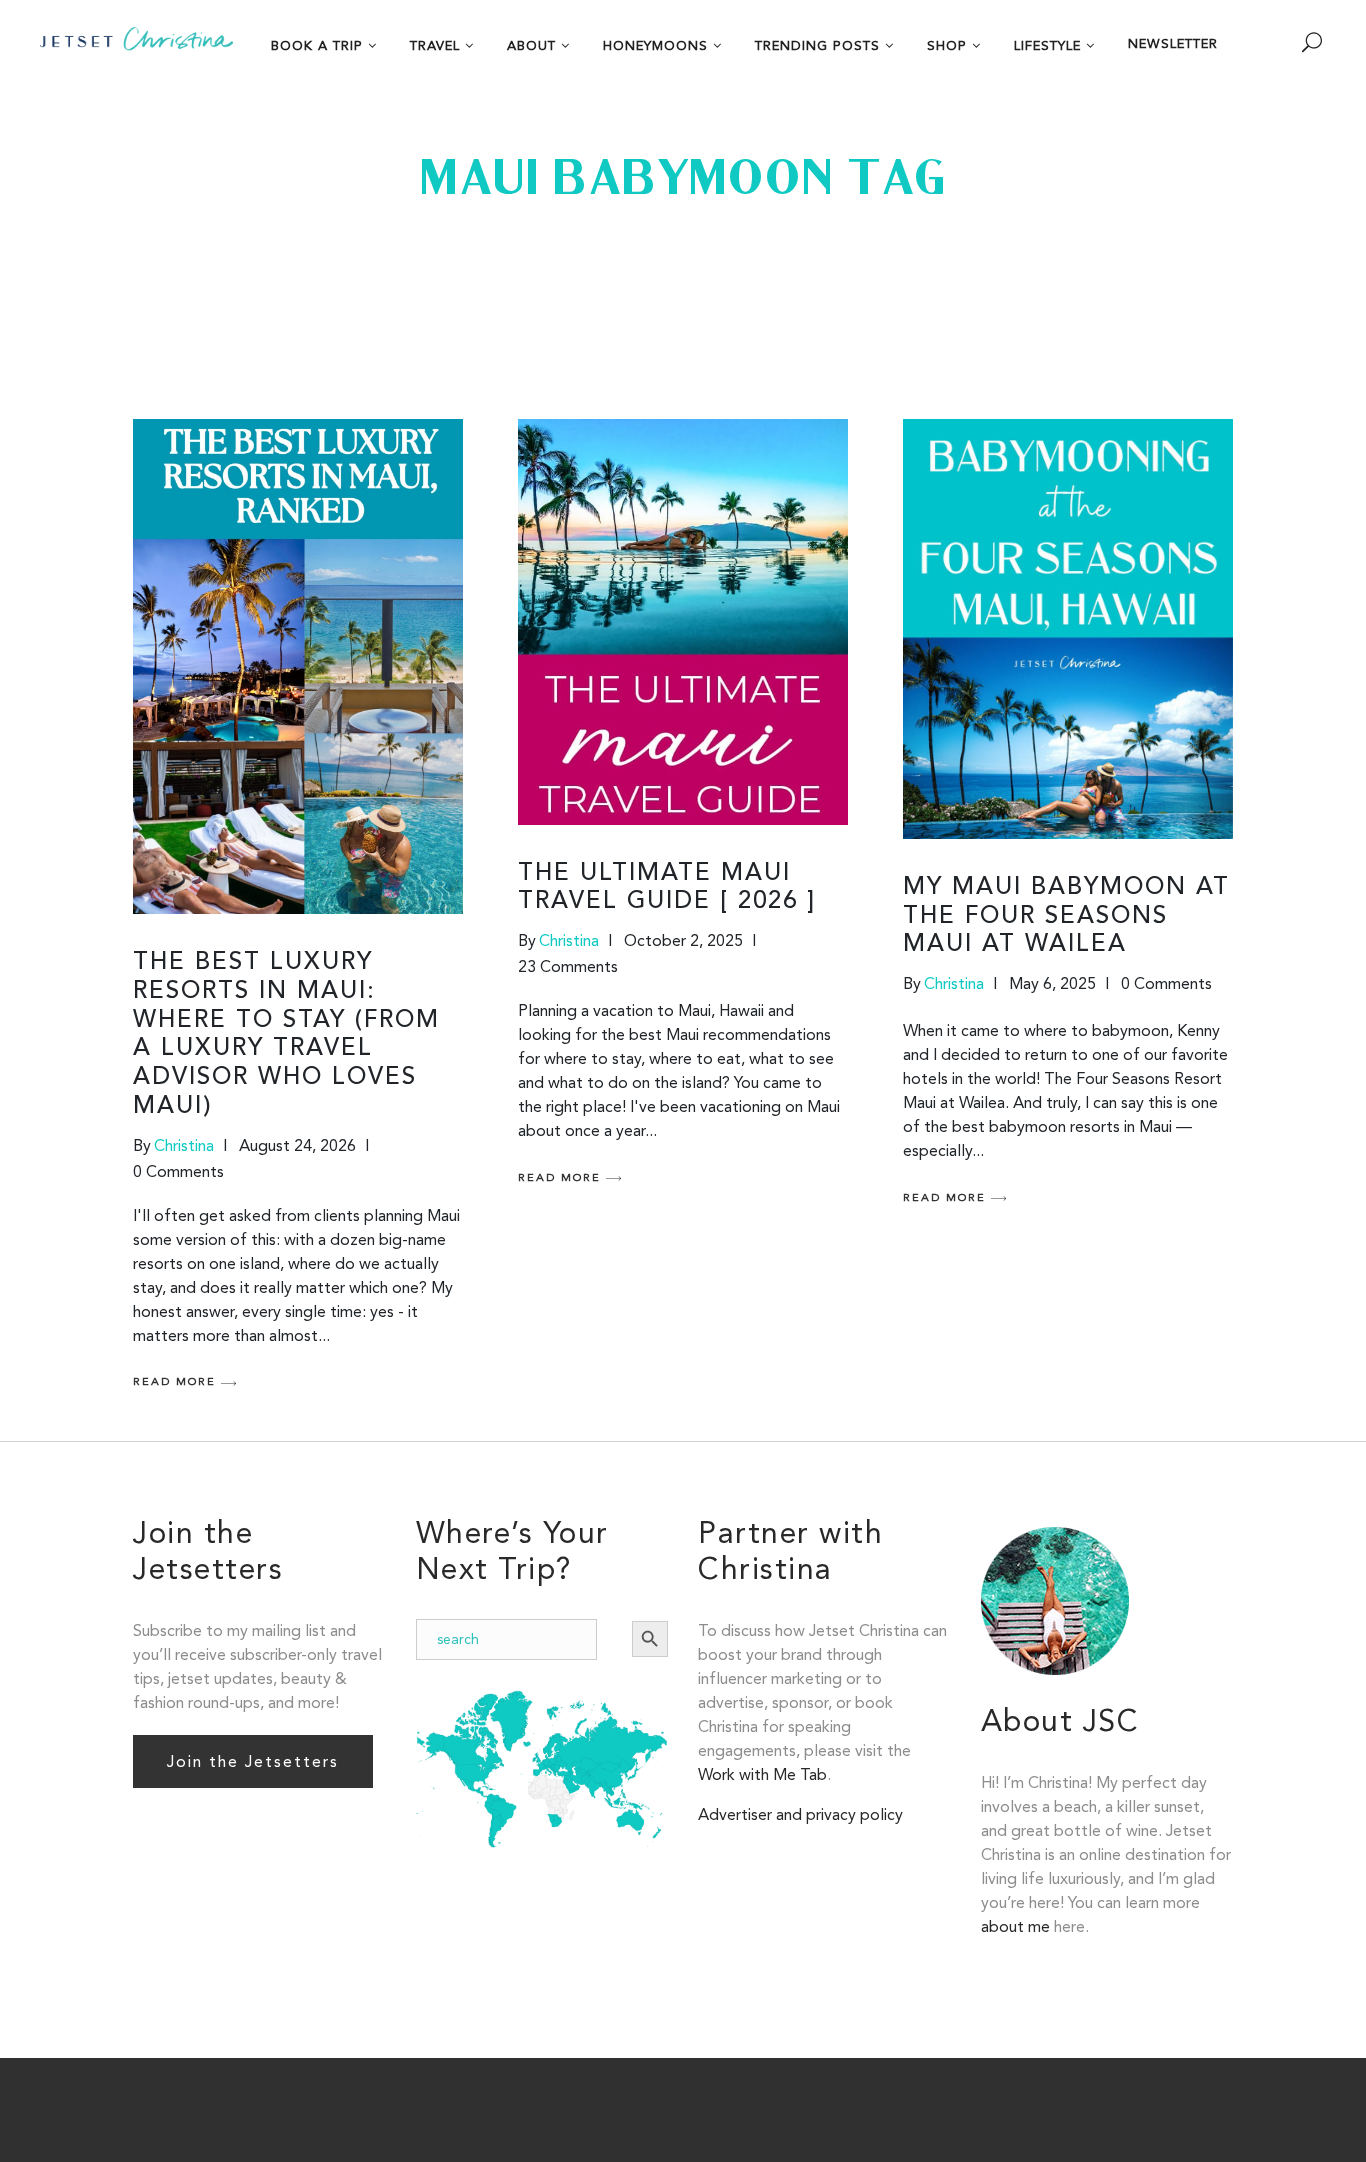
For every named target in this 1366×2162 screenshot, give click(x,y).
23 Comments (568, 966)
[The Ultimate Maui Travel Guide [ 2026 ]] (683, 622)
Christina (184, 1145)
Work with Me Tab (762, 1774)
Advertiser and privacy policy (800, 1814)
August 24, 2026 (297, 1145)
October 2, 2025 (683, 940)
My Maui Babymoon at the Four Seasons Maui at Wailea (1066, 917)
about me (1015, 1926)
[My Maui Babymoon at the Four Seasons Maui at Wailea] (1068, 629)
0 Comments (178, 1171)
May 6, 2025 (1052, 983)
